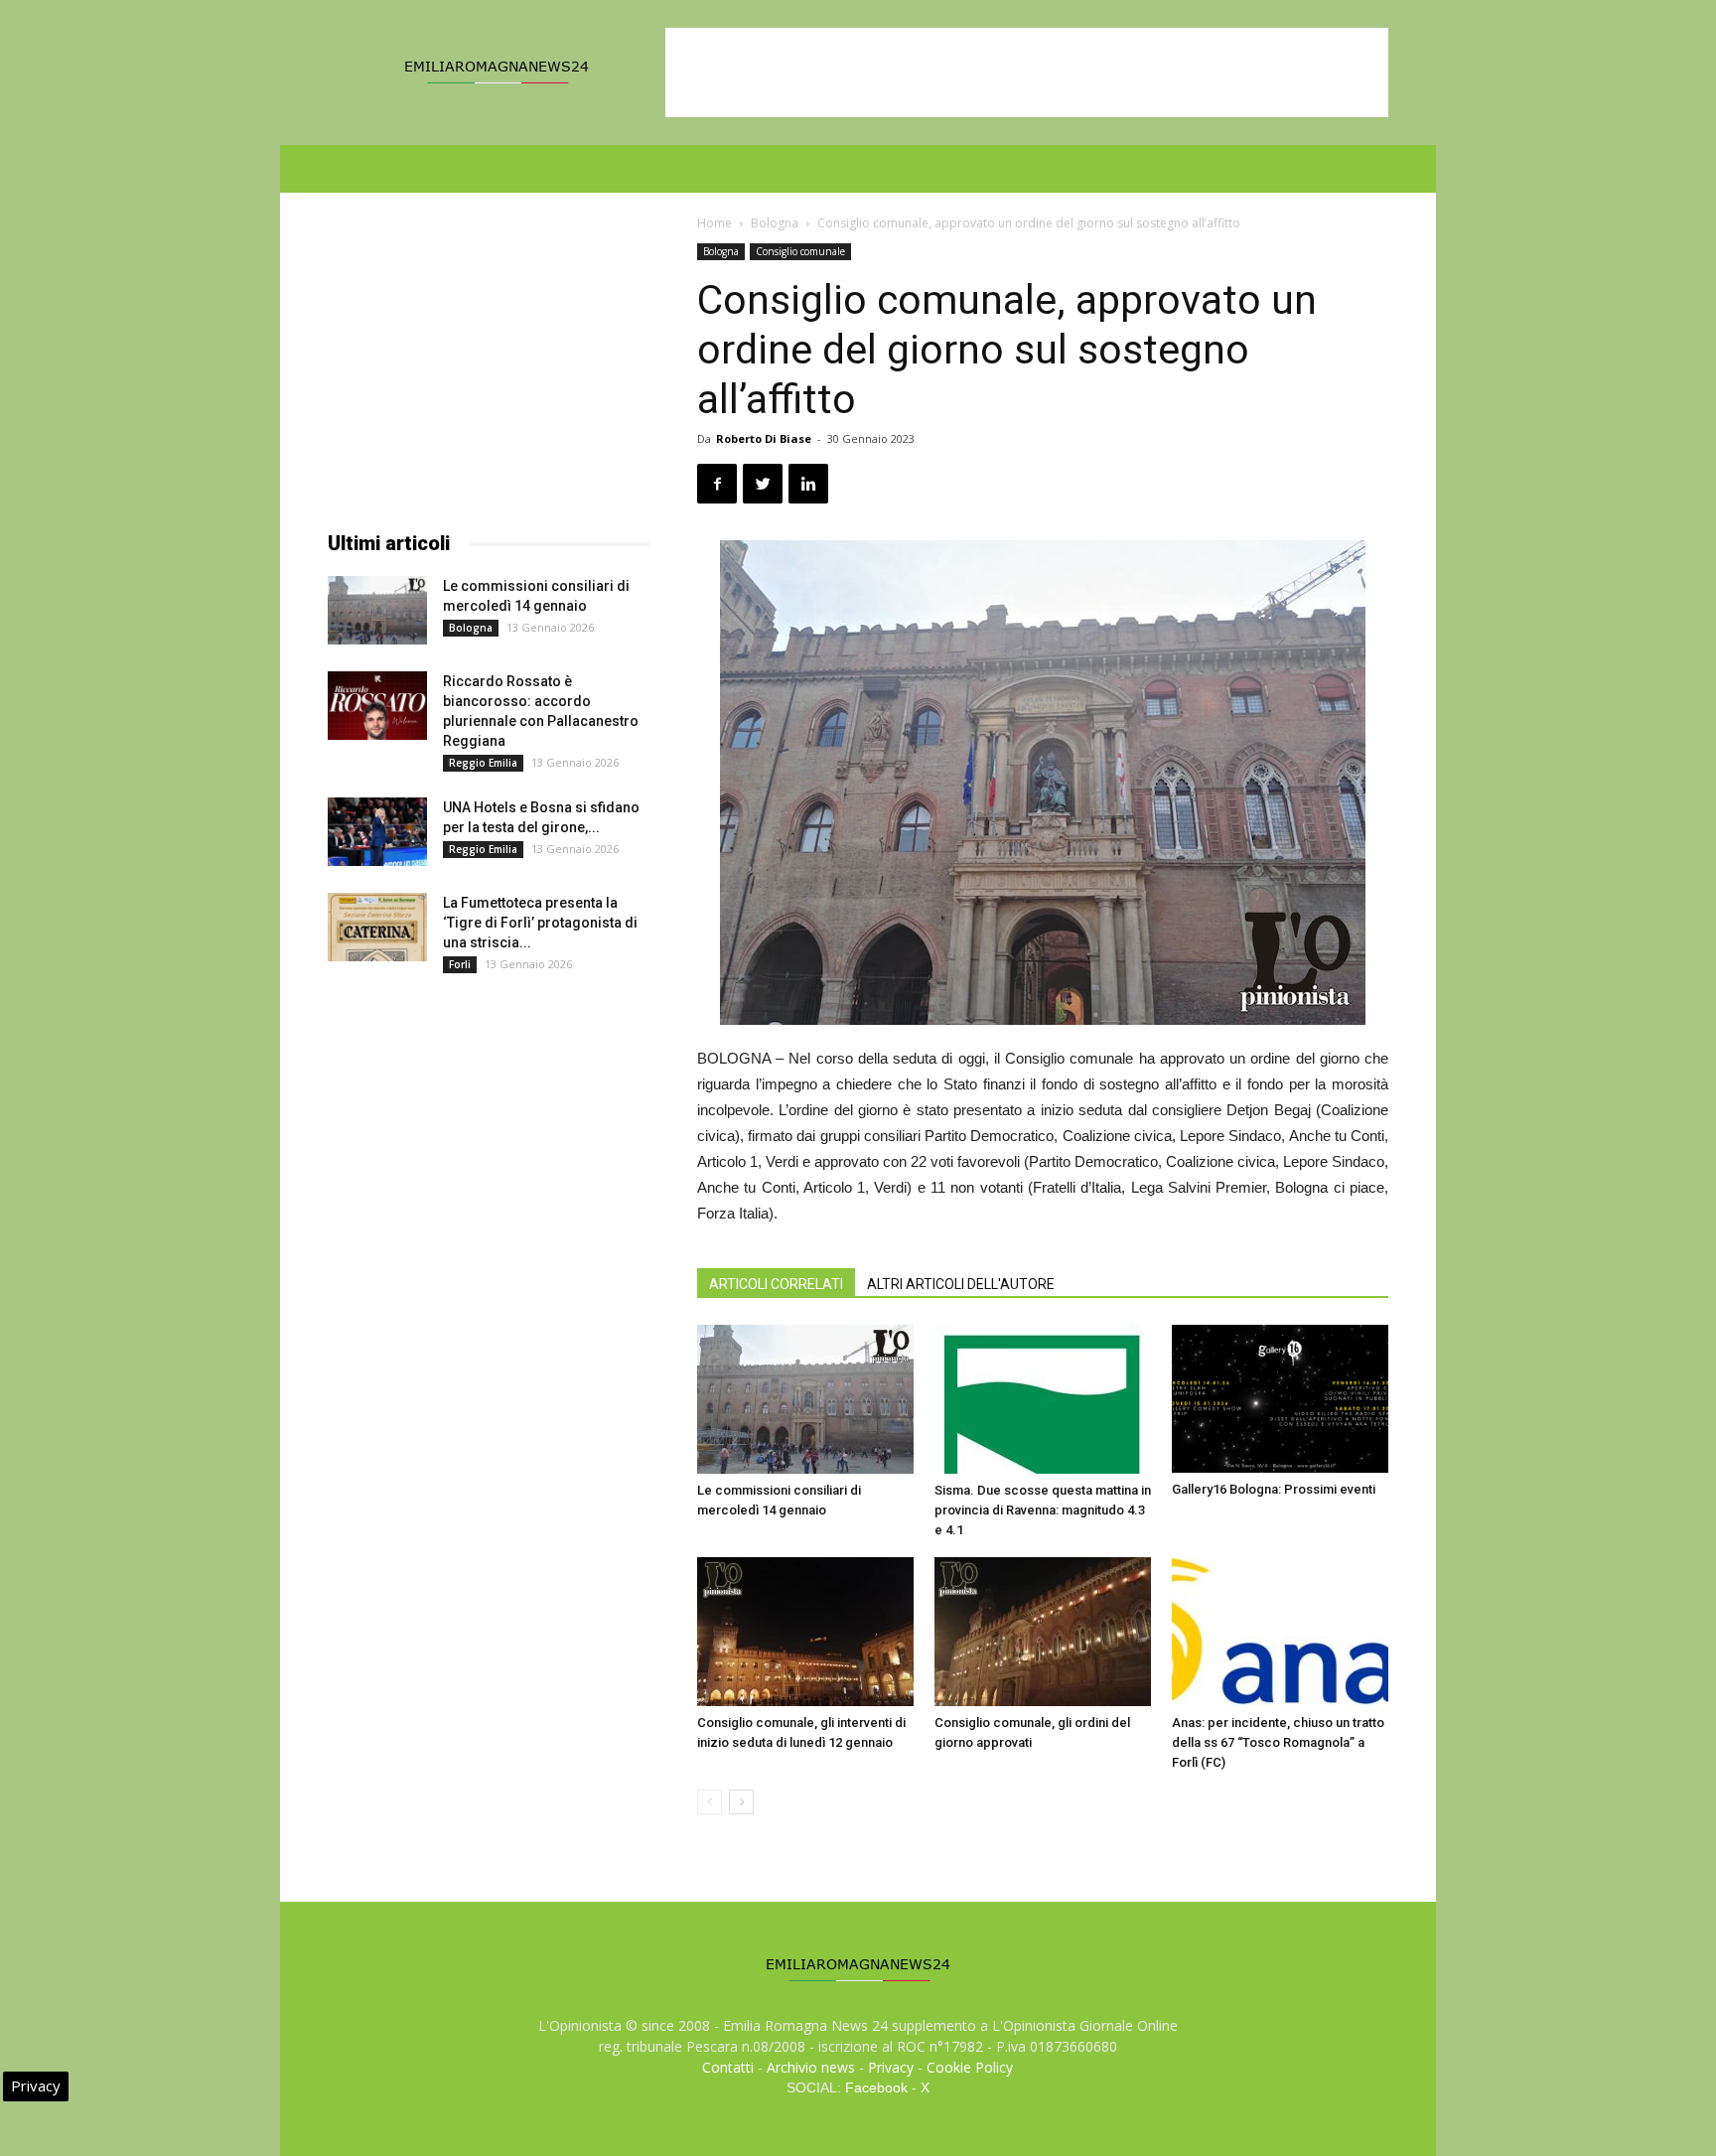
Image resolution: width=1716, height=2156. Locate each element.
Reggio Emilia (483, 763)
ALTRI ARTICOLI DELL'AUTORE (961, 1284)
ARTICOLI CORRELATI (776, 1284)
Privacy (891, 2067)
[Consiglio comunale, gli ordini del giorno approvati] (1043, 1632)
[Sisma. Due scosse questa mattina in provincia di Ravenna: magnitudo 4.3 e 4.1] (1043, 1399)
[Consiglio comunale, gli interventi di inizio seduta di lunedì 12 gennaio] (805, 1632)
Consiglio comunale (800, 251)
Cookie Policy (970, 2067)
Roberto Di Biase (764, 438)
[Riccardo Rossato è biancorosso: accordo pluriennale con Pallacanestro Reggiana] (377, 706)
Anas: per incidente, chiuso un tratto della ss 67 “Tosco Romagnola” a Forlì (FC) (1278, 1742)
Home (715, 223)
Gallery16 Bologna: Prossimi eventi (1274, 1489)
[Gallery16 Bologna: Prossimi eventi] (1280, 1399)
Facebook (876, 2087)
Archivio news (811, 2067)
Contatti (728, 2067)
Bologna (775, 223)
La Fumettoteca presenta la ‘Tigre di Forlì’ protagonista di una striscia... (540, 923)
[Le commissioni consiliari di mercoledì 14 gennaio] (805, 1399)
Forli (460, 964)
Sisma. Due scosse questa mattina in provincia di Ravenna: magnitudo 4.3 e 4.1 (1043, 1510)
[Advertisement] (1027, 72)
